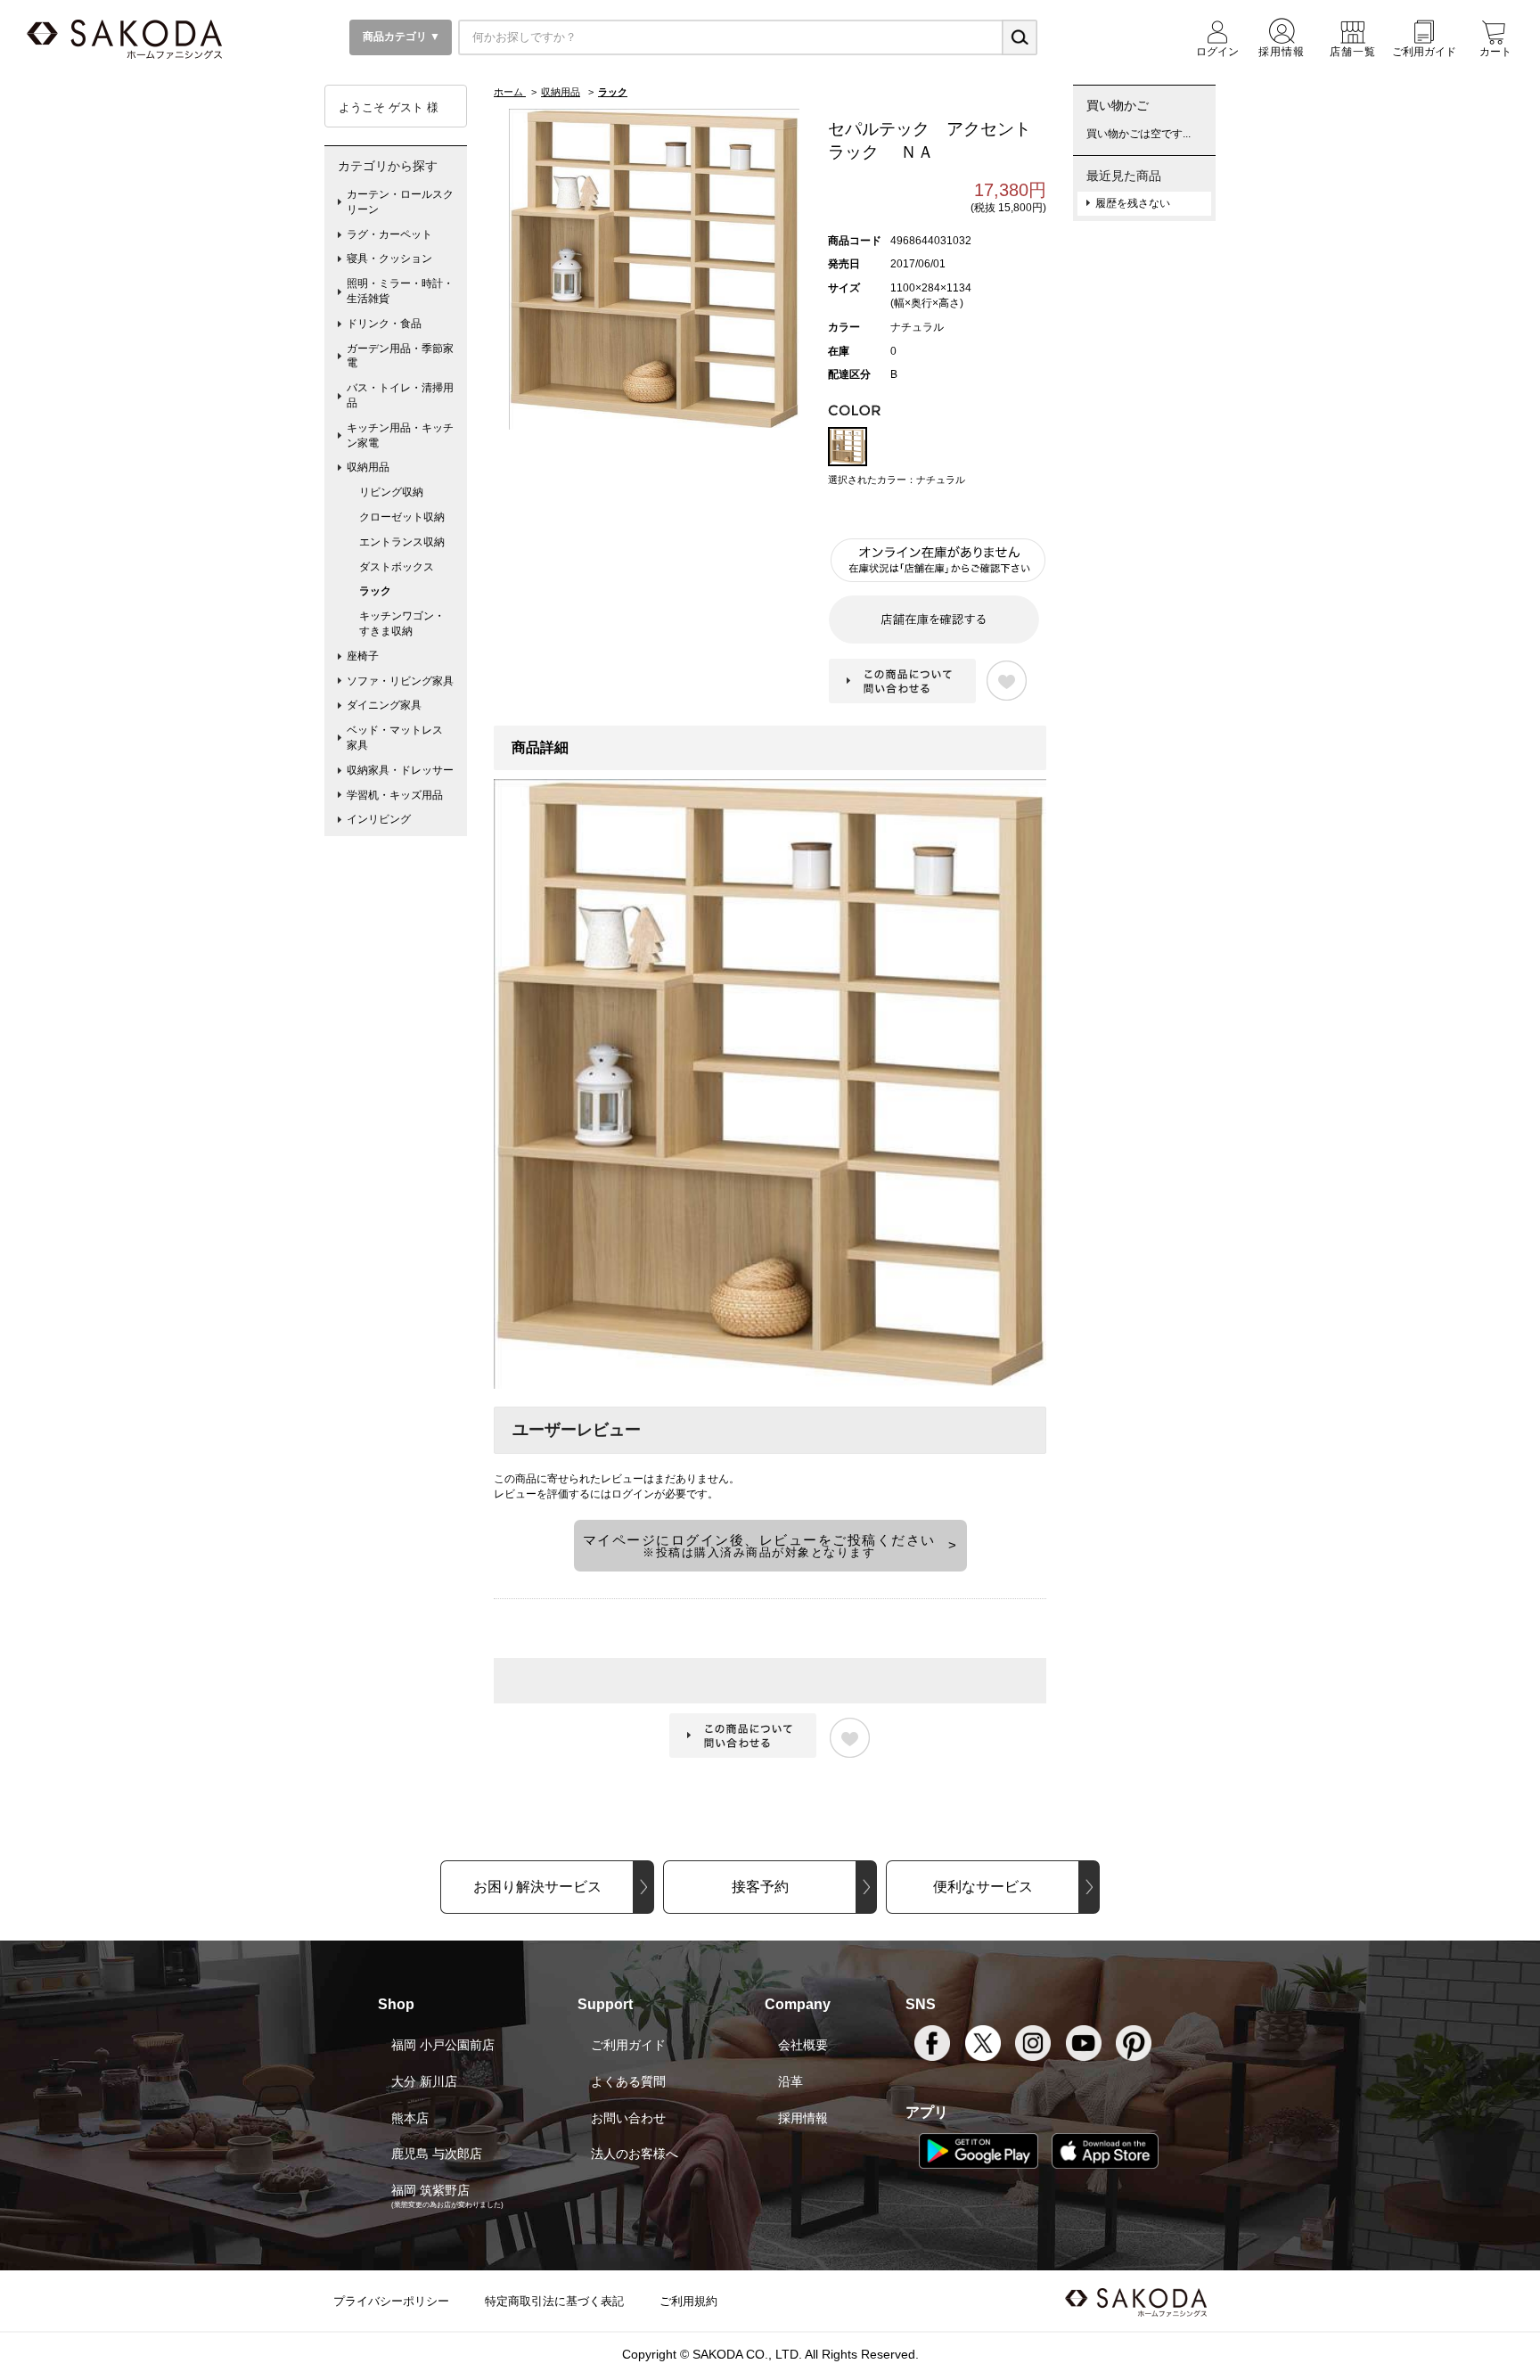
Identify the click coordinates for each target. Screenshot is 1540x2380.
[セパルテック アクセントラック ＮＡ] (654, 268)
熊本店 (410, 2118)
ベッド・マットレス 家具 (400, 738)
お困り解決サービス (537, 1887)
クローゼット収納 (402, 517)
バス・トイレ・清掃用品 (400, 395)
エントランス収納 (402, 542)
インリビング (379, 819)
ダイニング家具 (384, 705)
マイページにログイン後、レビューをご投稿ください (759, 1546)
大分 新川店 (424, 2081)
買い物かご (1118, 105)
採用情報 (803, 2118)
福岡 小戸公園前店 (443, 2045)
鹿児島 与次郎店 (437, 2154)
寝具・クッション (389, 259)
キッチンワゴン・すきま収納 (402, 624)
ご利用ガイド (628, 2045)
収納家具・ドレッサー (400, 770)
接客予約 (760, 1887)
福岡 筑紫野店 (430, 2190)
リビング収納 (391, 492)
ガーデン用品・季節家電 (400, 356)
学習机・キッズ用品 (395, 795)
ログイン (633, 1494)
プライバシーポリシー (391, 2301)
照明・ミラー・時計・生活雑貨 (400, 291)
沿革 (790, 2081)
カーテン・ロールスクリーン (400, 202)
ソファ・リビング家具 (400, 681)
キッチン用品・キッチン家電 (400, 435)
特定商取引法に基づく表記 (554, 2301)
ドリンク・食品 (384, 324)
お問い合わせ (628, 2118)
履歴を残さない (1133, 203)
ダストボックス (397, 567)
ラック (375, 591)
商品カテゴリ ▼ (400, 37)
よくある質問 (628, 2081)
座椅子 (363, 656)
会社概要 (803, 2045)
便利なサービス (983, 1887)
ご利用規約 (688, 2301)
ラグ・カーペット (389, 234)
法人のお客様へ (635, 2154)
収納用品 (368, 467)
